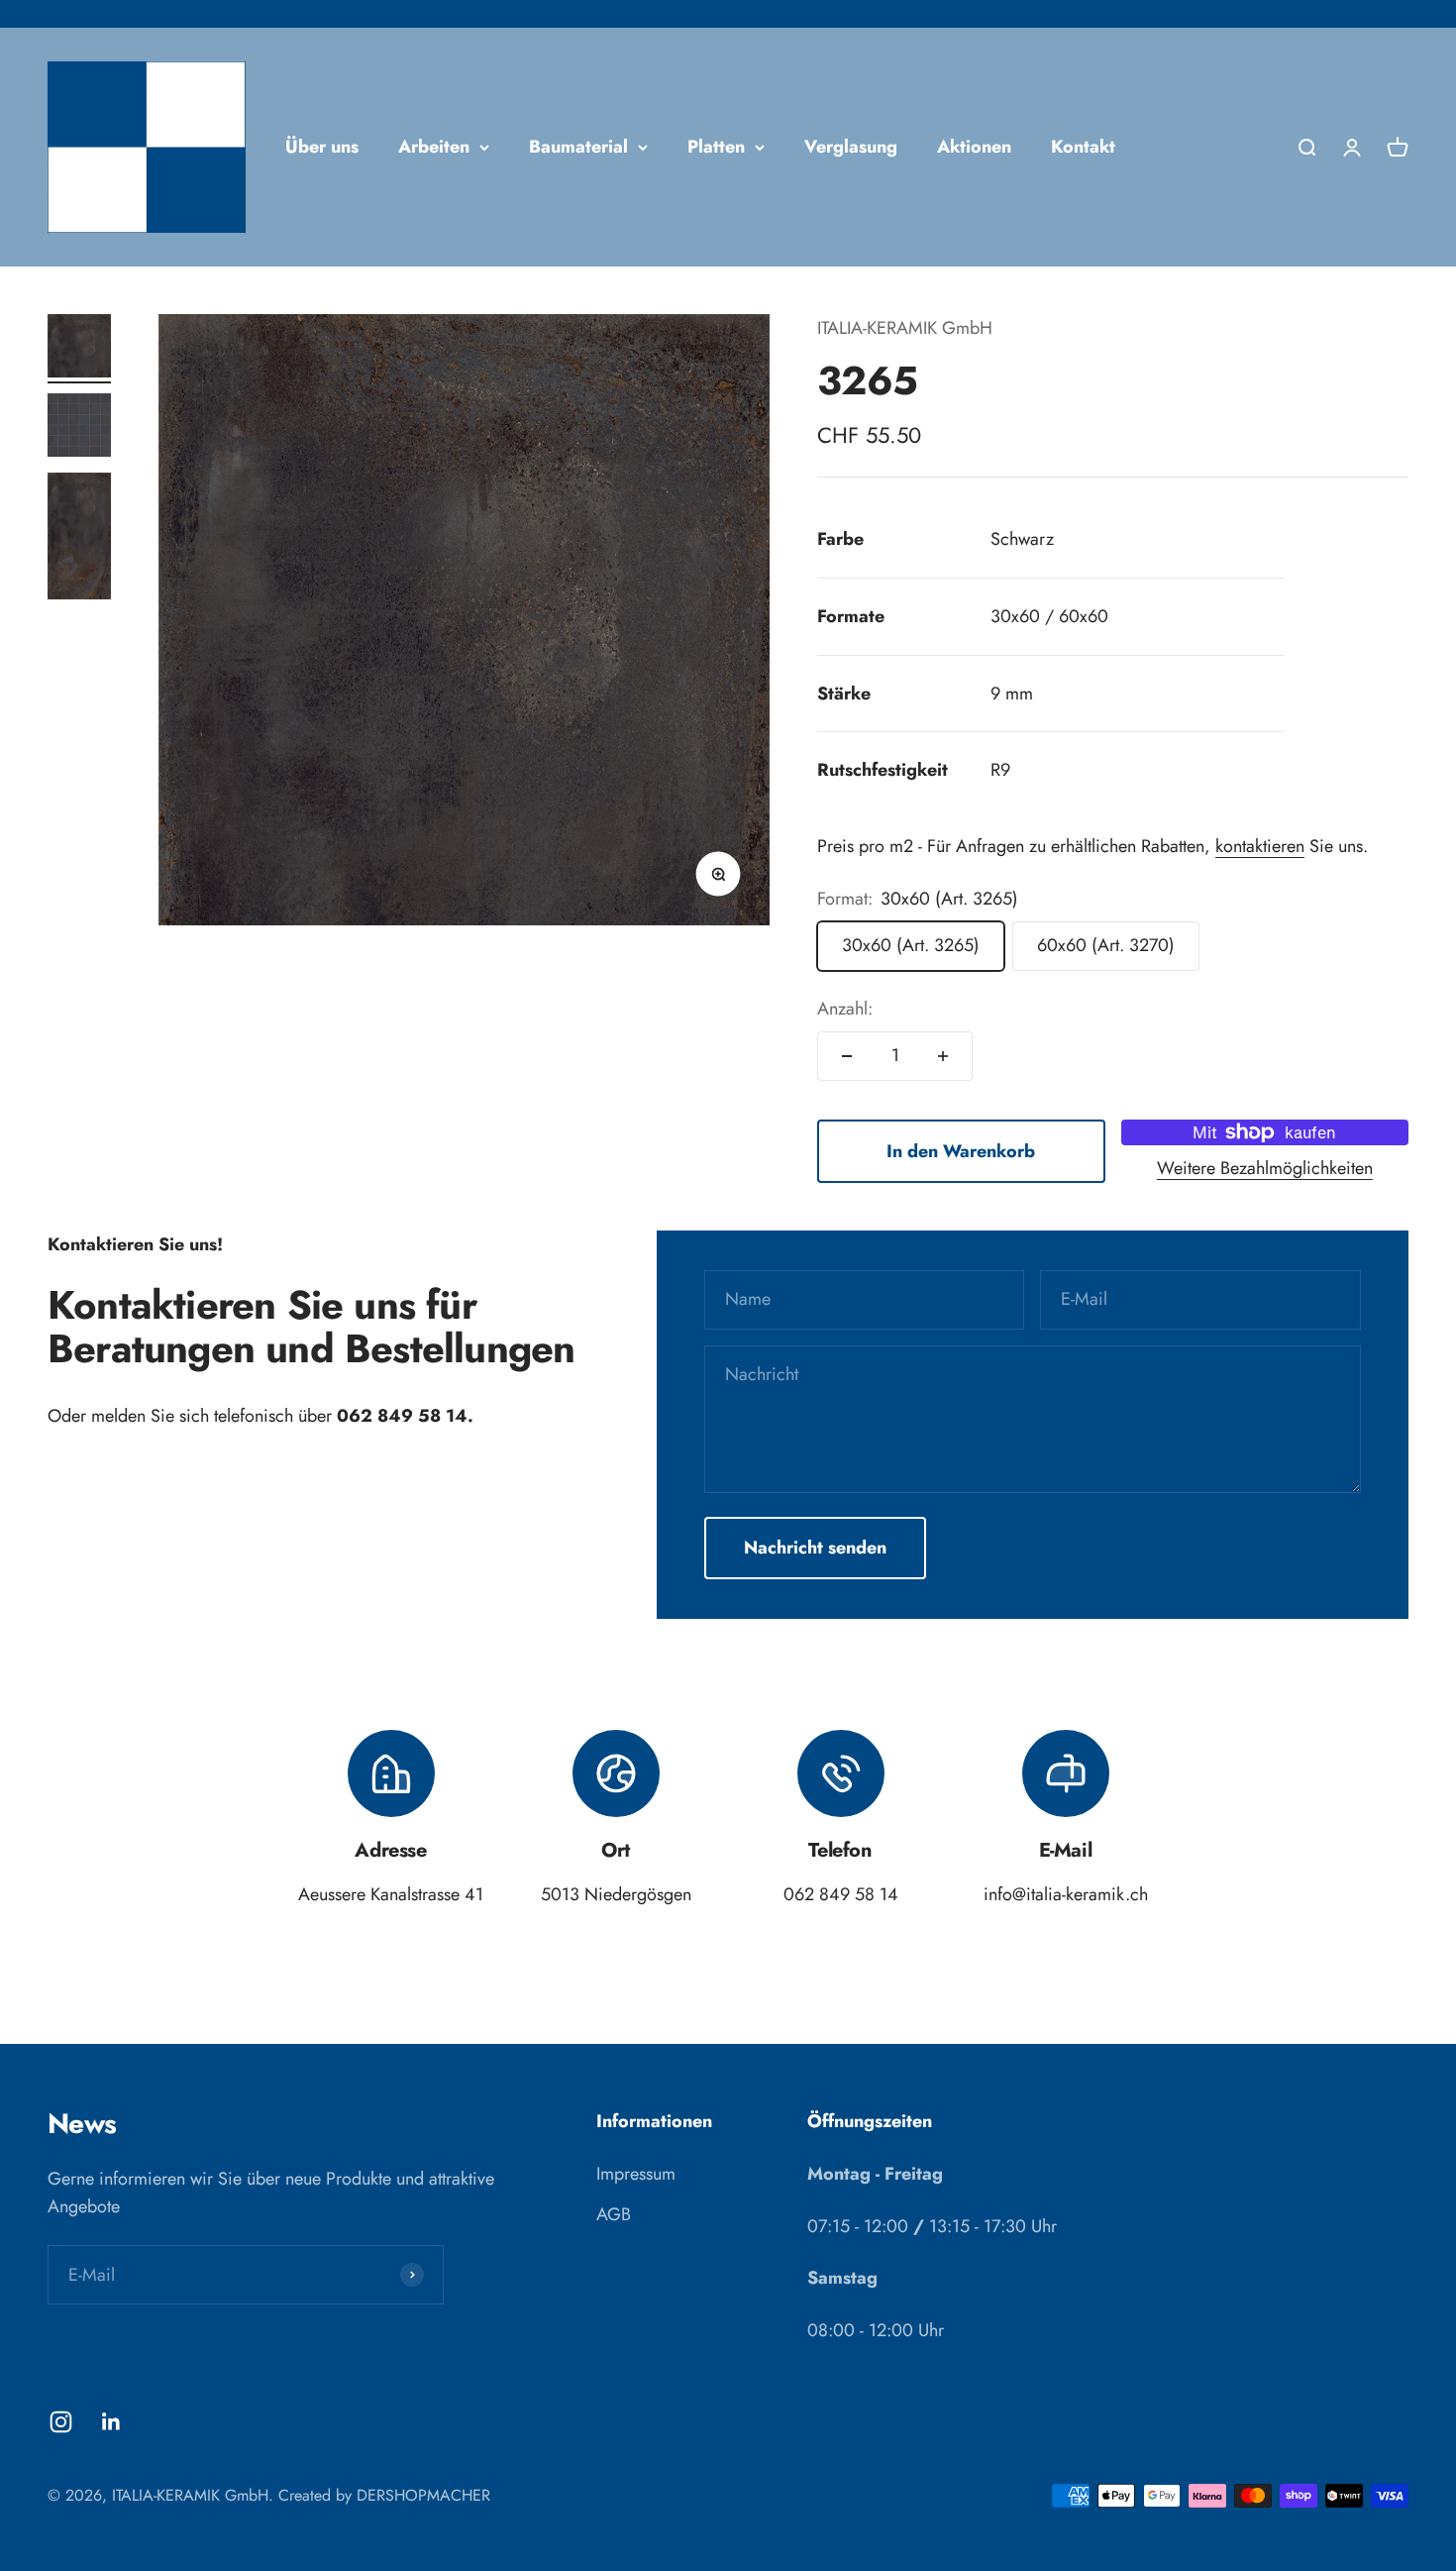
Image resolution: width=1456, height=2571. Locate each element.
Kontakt (1083, 147)
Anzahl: (845, 1009)
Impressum (636, 2174)
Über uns (322, 147)
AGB (614, 2214)
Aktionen (974, 147)
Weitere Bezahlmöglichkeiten (1265, 1168)
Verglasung (851, 147)
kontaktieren (1260, 846)
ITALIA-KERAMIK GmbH (905, 328)
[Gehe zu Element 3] (79, 539)
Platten (716, 147)
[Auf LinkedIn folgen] (111, 2422)
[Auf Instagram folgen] (61, 2422)
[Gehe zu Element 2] (79, 428)
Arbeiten (434, 147)
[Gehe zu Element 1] (79, 349)
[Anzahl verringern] (847, 1056)
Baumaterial (578, 147)
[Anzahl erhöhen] (943, 1056)
